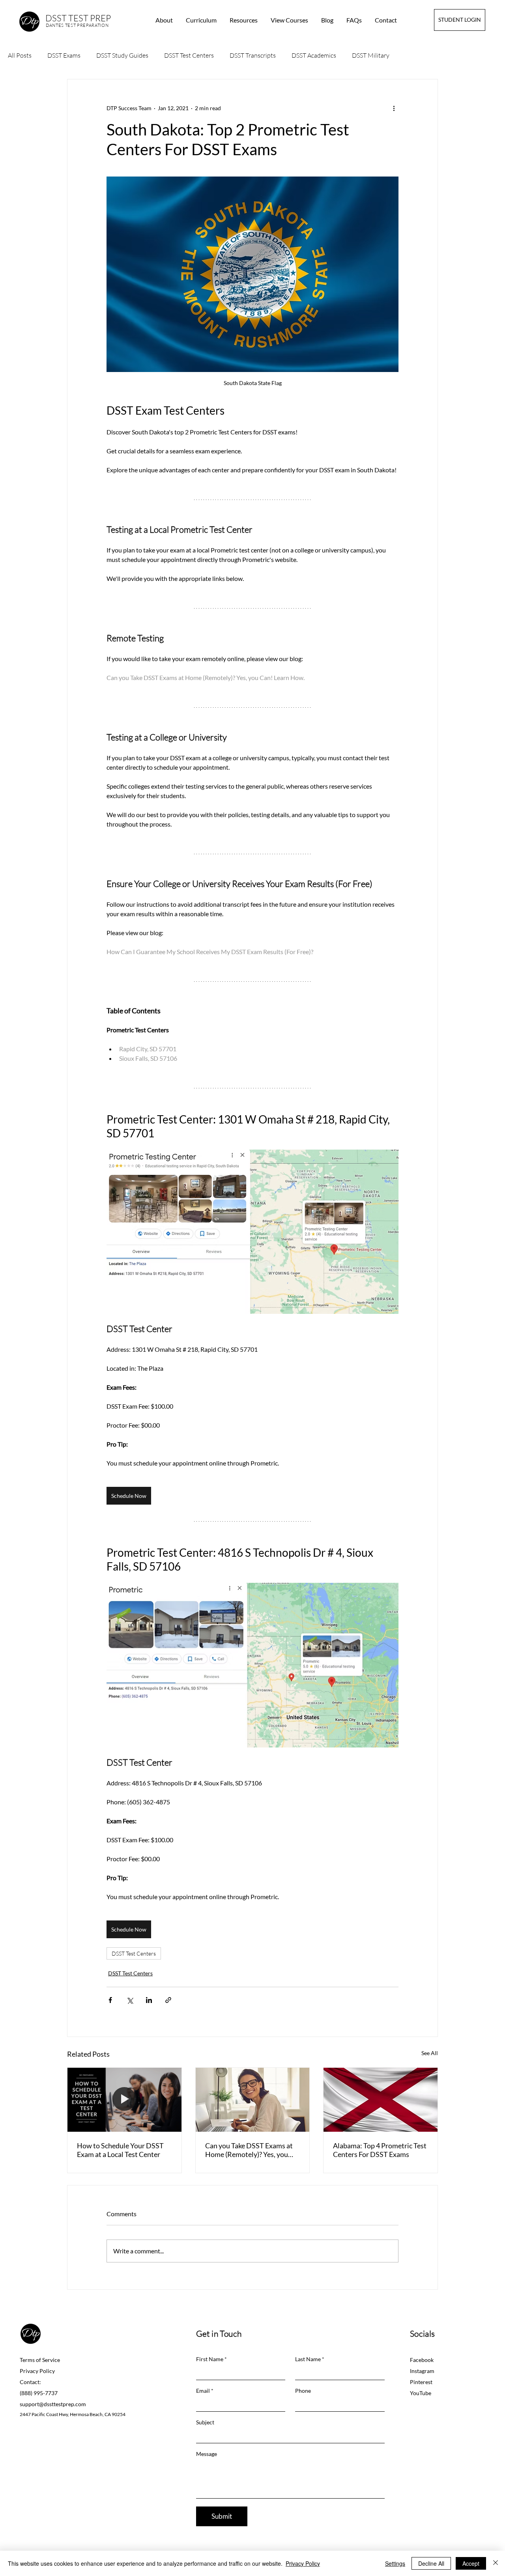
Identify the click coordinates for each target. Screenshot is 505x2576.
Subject (205, 2422)
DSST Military (371, 55)
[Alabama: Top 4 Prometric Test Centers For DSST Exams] (381, 2100)
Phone (303, 2391)
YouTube (421, 2393)
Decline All (431, 2563)
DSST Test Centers (189, 55)
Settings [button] (395, 2563)
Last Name (308, 2359)
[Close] (496, 2563)
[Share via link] (168, 2000)
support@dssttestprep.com (53, 2404)
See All (430, 2053)
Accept (471, 2563)
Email (203, 2391)
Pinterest (421, 2382)
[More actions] (394, 108)
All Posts (20, 55)
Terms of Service (40, 2360)
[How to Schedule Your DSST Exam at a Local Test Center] (124, 2100)
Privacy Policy (37, 2371)
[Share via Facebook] (110, 2000)
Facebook (422, 2360)
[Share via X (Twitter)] (130, 2000)
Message (207, 2454)
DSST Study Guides (122, 55)
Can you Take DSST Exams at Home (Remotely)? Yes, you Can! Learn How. (249, 2150)
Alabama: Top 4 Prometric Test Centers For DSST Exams (380, 2150)
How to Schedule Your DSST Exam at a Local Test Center (120, 2150)
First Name (210, 2359)
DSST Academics (314, 55)
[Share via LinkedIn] (149, 2000)
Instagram (422, 2371)
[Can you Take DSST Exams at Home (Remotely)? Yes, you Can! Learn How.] (253, 2100)
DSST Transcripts (253, 55)
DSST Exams (64, 55)
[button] (244, 20)
